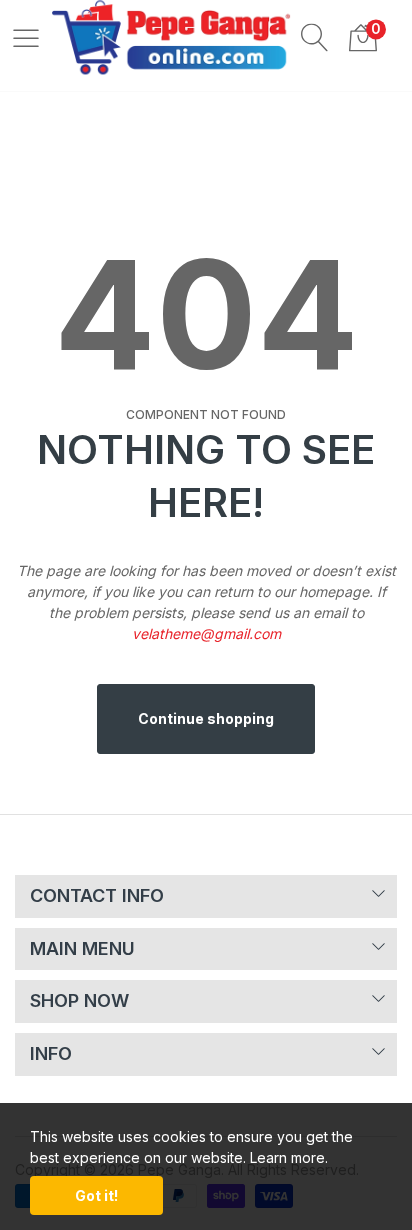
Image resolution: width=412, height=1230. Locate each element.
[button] (315, 37)
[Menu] (26, 37)
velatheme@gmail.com (206, 633)
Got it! (96, 1195)
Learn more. (289, 1157)
